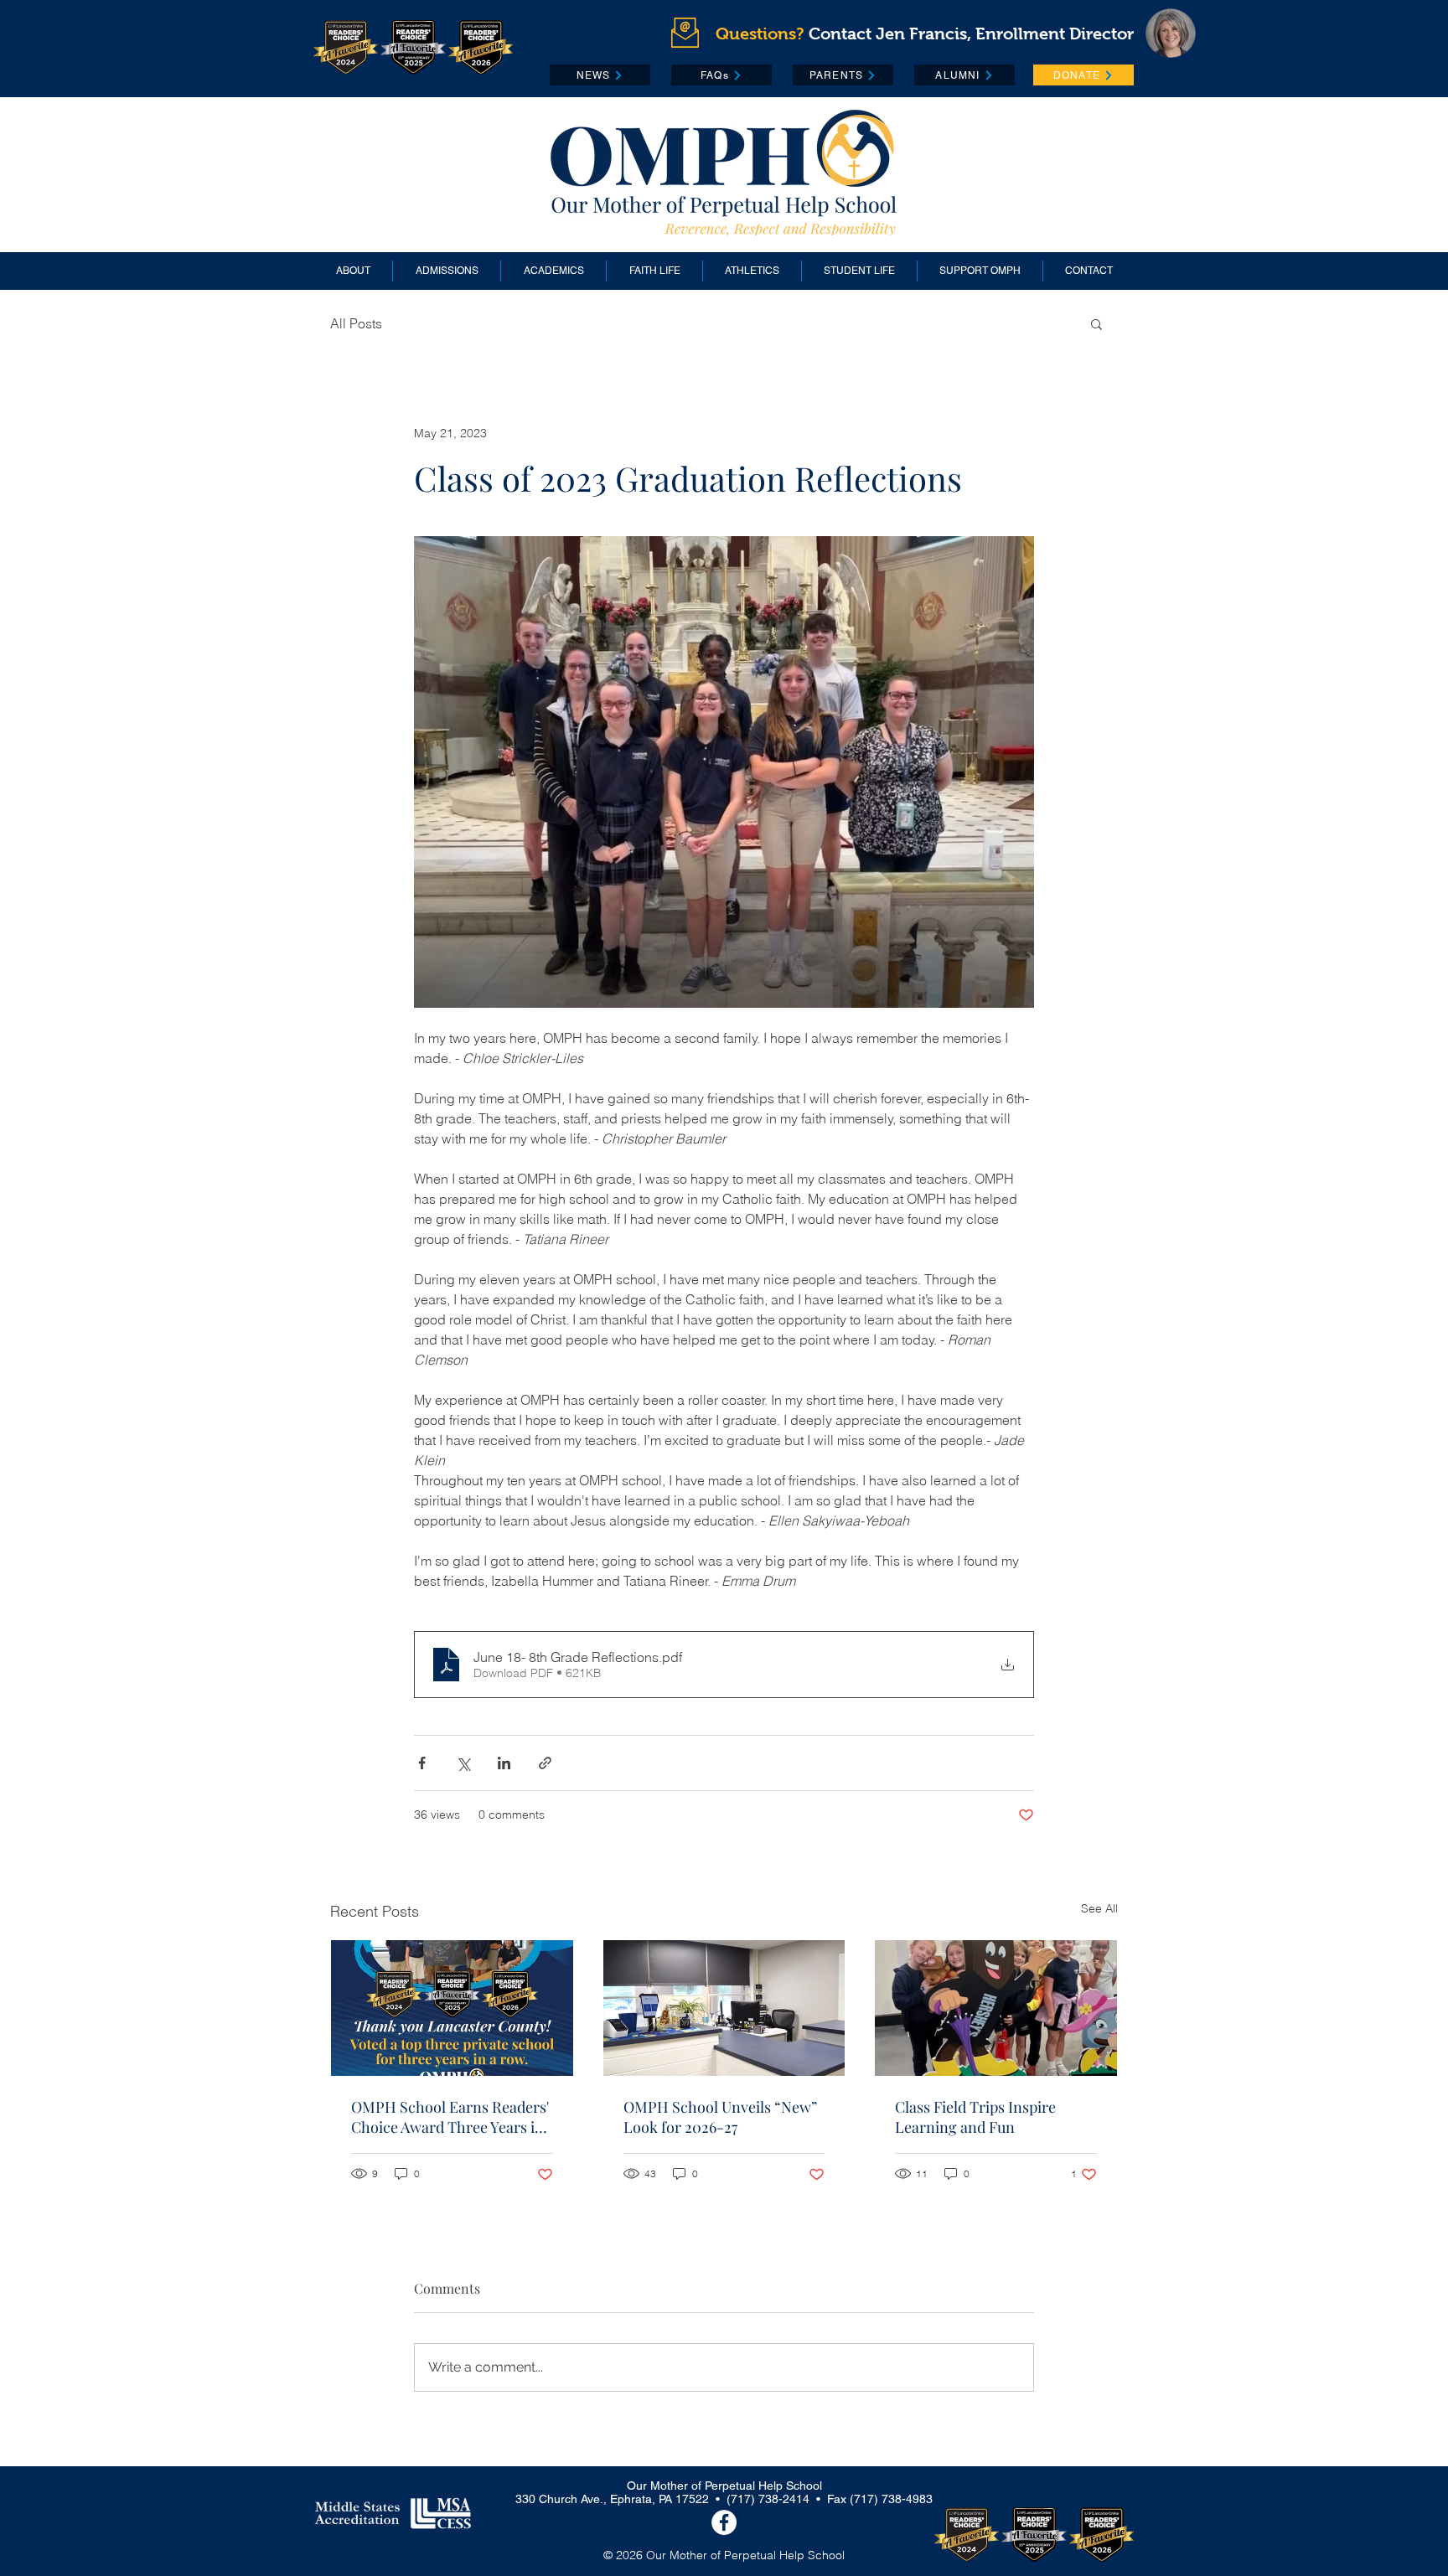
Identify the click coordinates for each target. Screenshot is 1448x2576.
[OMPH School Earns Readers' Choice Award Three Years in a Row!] (452, 2008)
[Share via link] (545, 1763)
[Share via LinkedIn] (504, 1763)
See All (1099, 1908)
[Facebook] (724, 2522)
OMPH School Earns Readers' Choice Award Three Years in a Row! (450, 2117)
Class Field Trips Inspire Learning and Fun (975, 2117)
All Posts (356, 323)
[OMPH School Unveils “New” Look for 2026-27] (724, 2008)
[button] (1096, 323)
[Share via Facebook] (422, 1763)
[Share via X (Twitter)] (463, 1763)
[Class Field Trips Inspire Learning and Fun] (996, 2008)
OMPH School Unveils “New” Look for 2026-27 (720, 2117)
